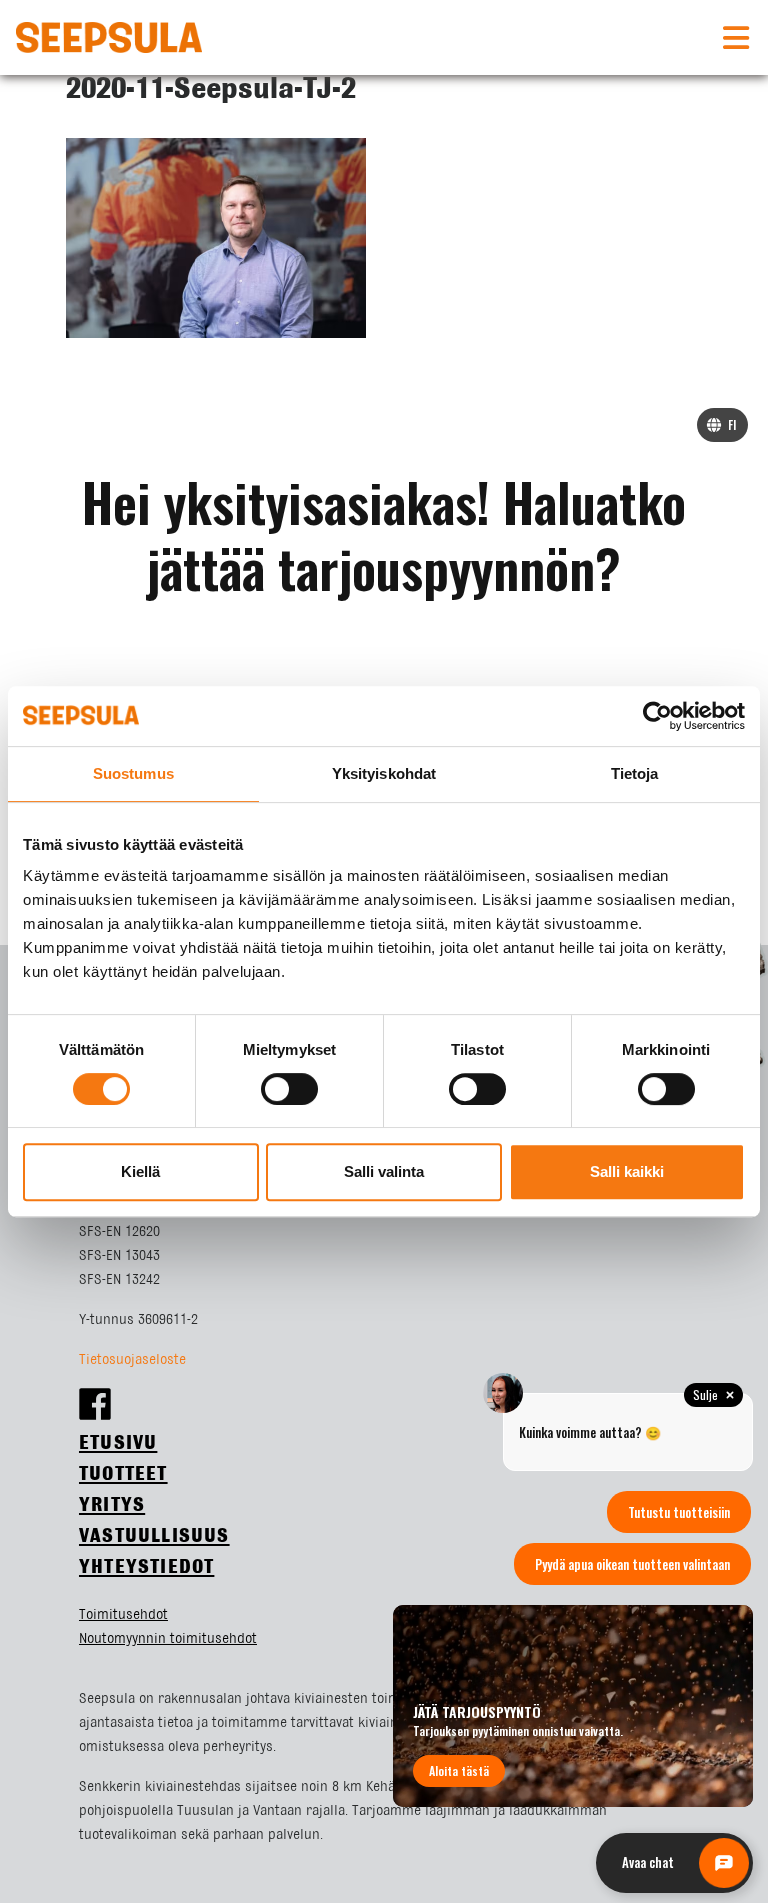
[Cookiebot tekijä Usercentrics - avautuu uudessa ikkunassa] (657, 716)
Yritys (112, 1505)
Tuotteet (123, 1474)
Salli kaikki (627, 1171)
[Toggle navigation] (736, 38)
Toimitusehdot (123, 1615)
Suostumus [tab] (133, 773)
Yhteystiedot (146, 1567)
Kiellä (140, 1171)
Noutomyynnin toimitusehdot (168, 1639)
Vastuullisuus (154, 1536)
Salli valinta (384, 1171)
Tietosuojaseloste (132, 1360)
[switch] (289, 1089)
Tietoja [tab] (635, 773)
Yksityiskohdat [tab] (384, 773)
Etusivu (118, 1443)
